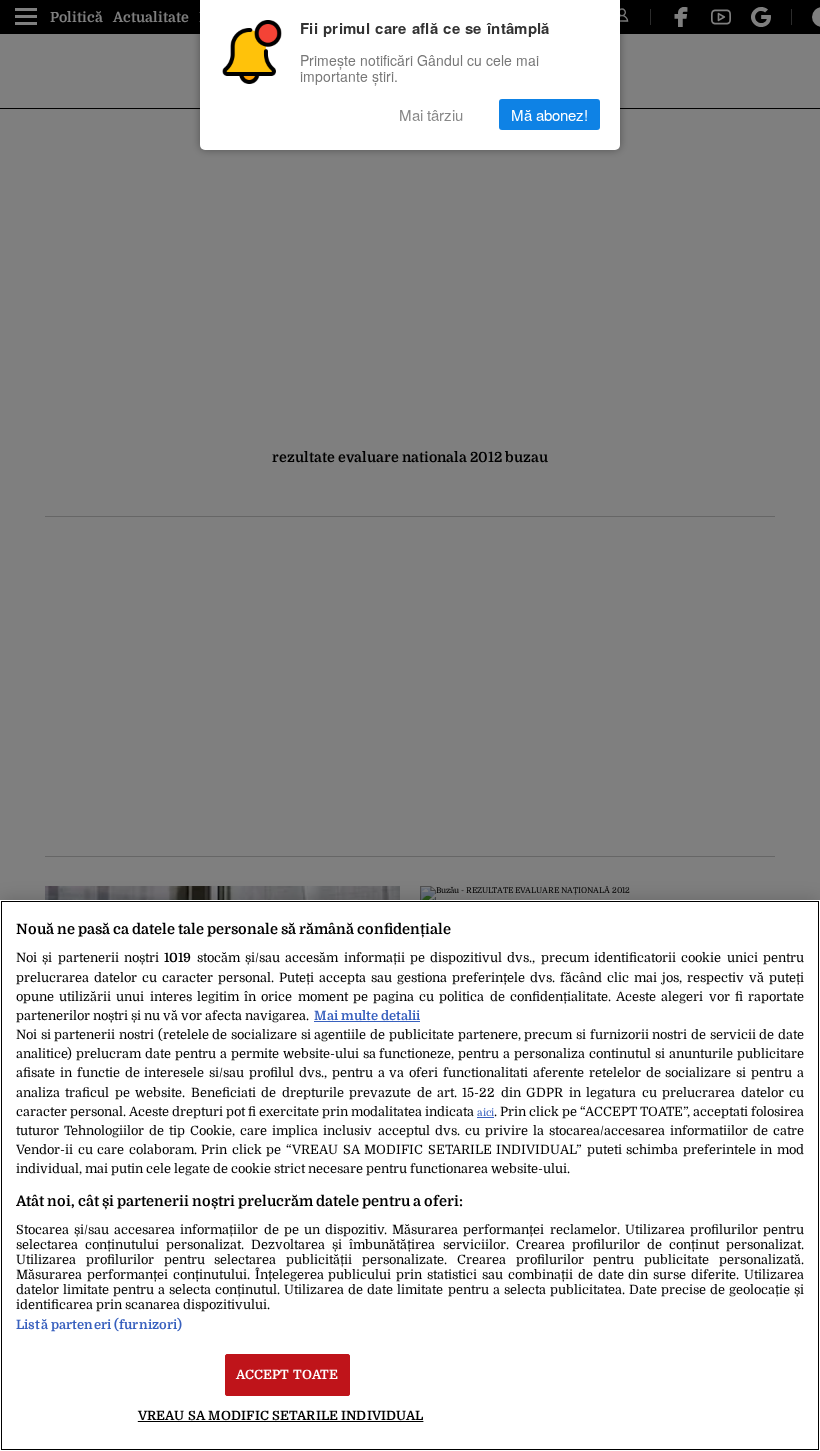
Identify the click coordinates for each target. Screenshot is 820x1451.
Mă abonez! (549, 114)
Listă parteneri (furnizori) (99, 1324)
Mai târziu (431, 114)
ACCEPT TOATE (287, 1374)
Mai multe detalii (367, 1015)
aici (485, 1112)
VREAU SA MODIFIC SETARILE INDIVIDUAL (281, 1415)
